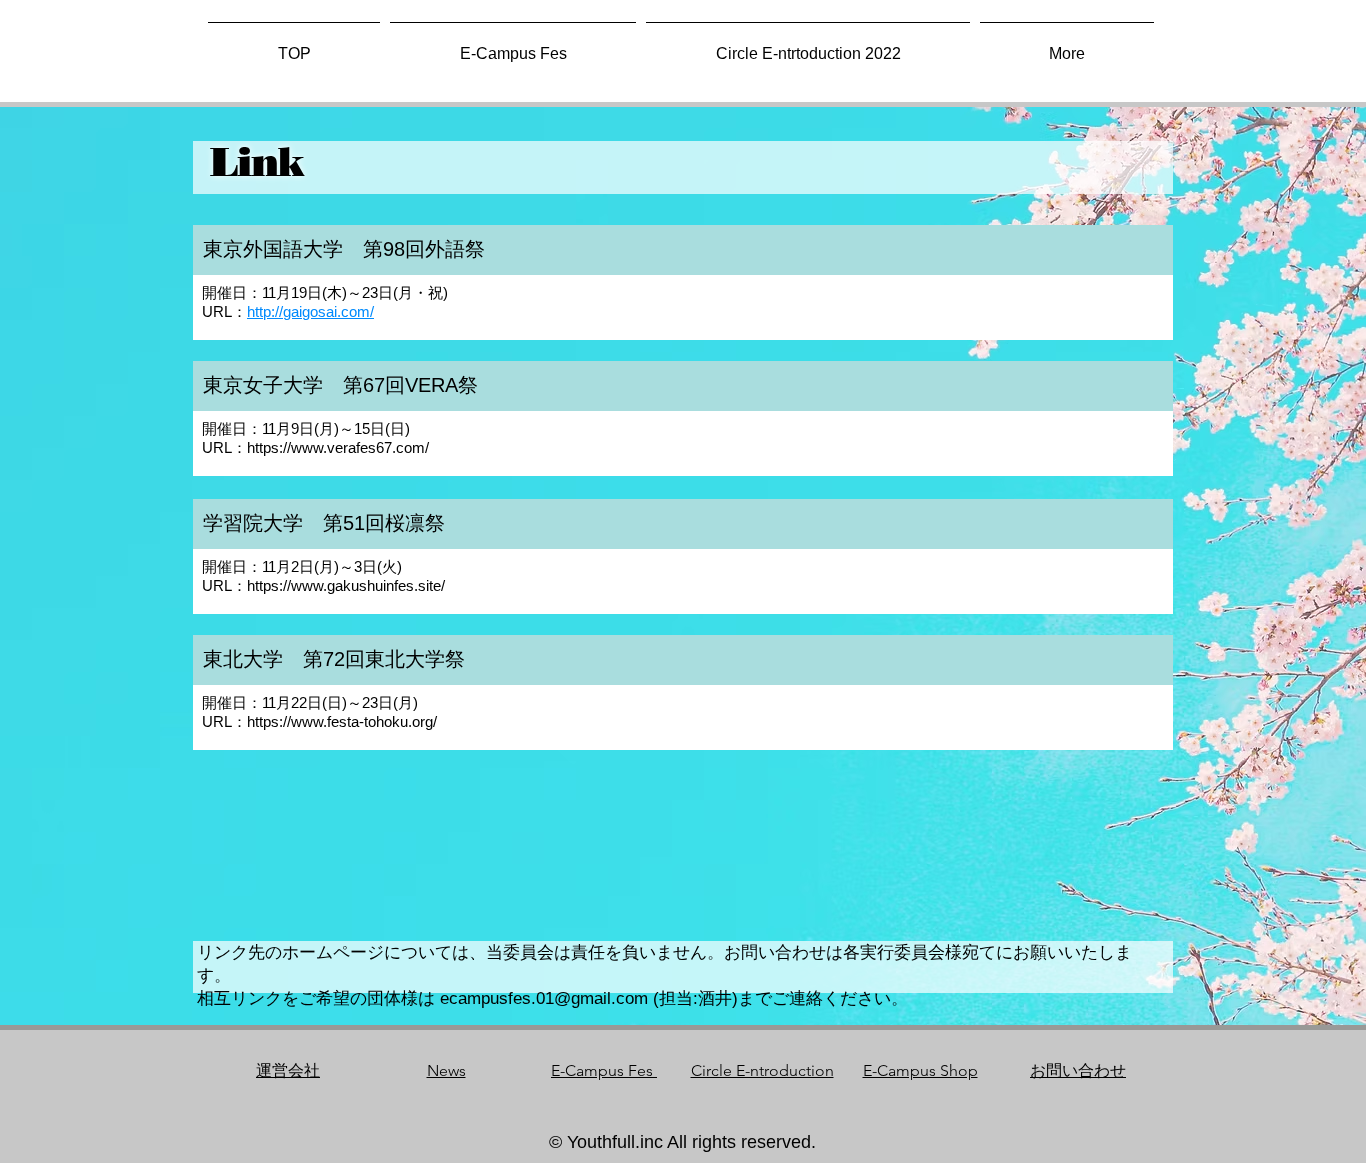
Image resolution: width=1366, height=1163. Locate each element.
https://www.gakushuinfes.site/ (346, 585)
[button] (1067, 45)
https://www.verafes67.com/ (338, 447)
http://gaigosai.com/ (310, 311)
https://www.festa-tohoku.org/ (342, 721)
